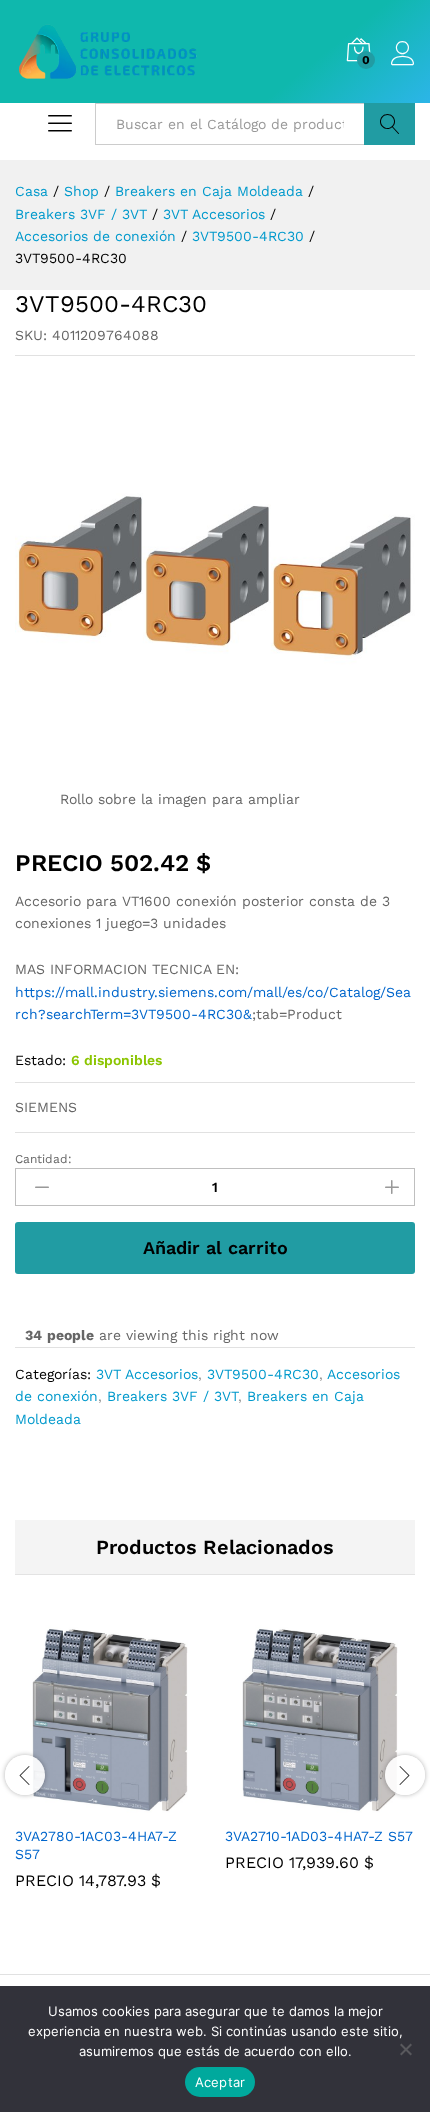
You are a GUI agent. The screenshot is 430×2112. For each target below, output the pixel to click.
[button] (87, 1803)
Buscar (389, 124)
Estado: (40, 1060)
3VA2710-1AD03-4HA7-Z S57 (319, 1836)
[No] (405, 2049)
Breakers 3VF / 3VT (172, 1396)
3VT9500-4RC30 (263, 1374)
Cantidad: (43, 1159)
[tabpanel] (110, 1772)
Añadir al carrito (215, 1247)
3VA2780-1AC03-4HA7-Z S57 (96, 1845)
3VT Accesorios (147, 1374)
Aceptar (220, 2082)
